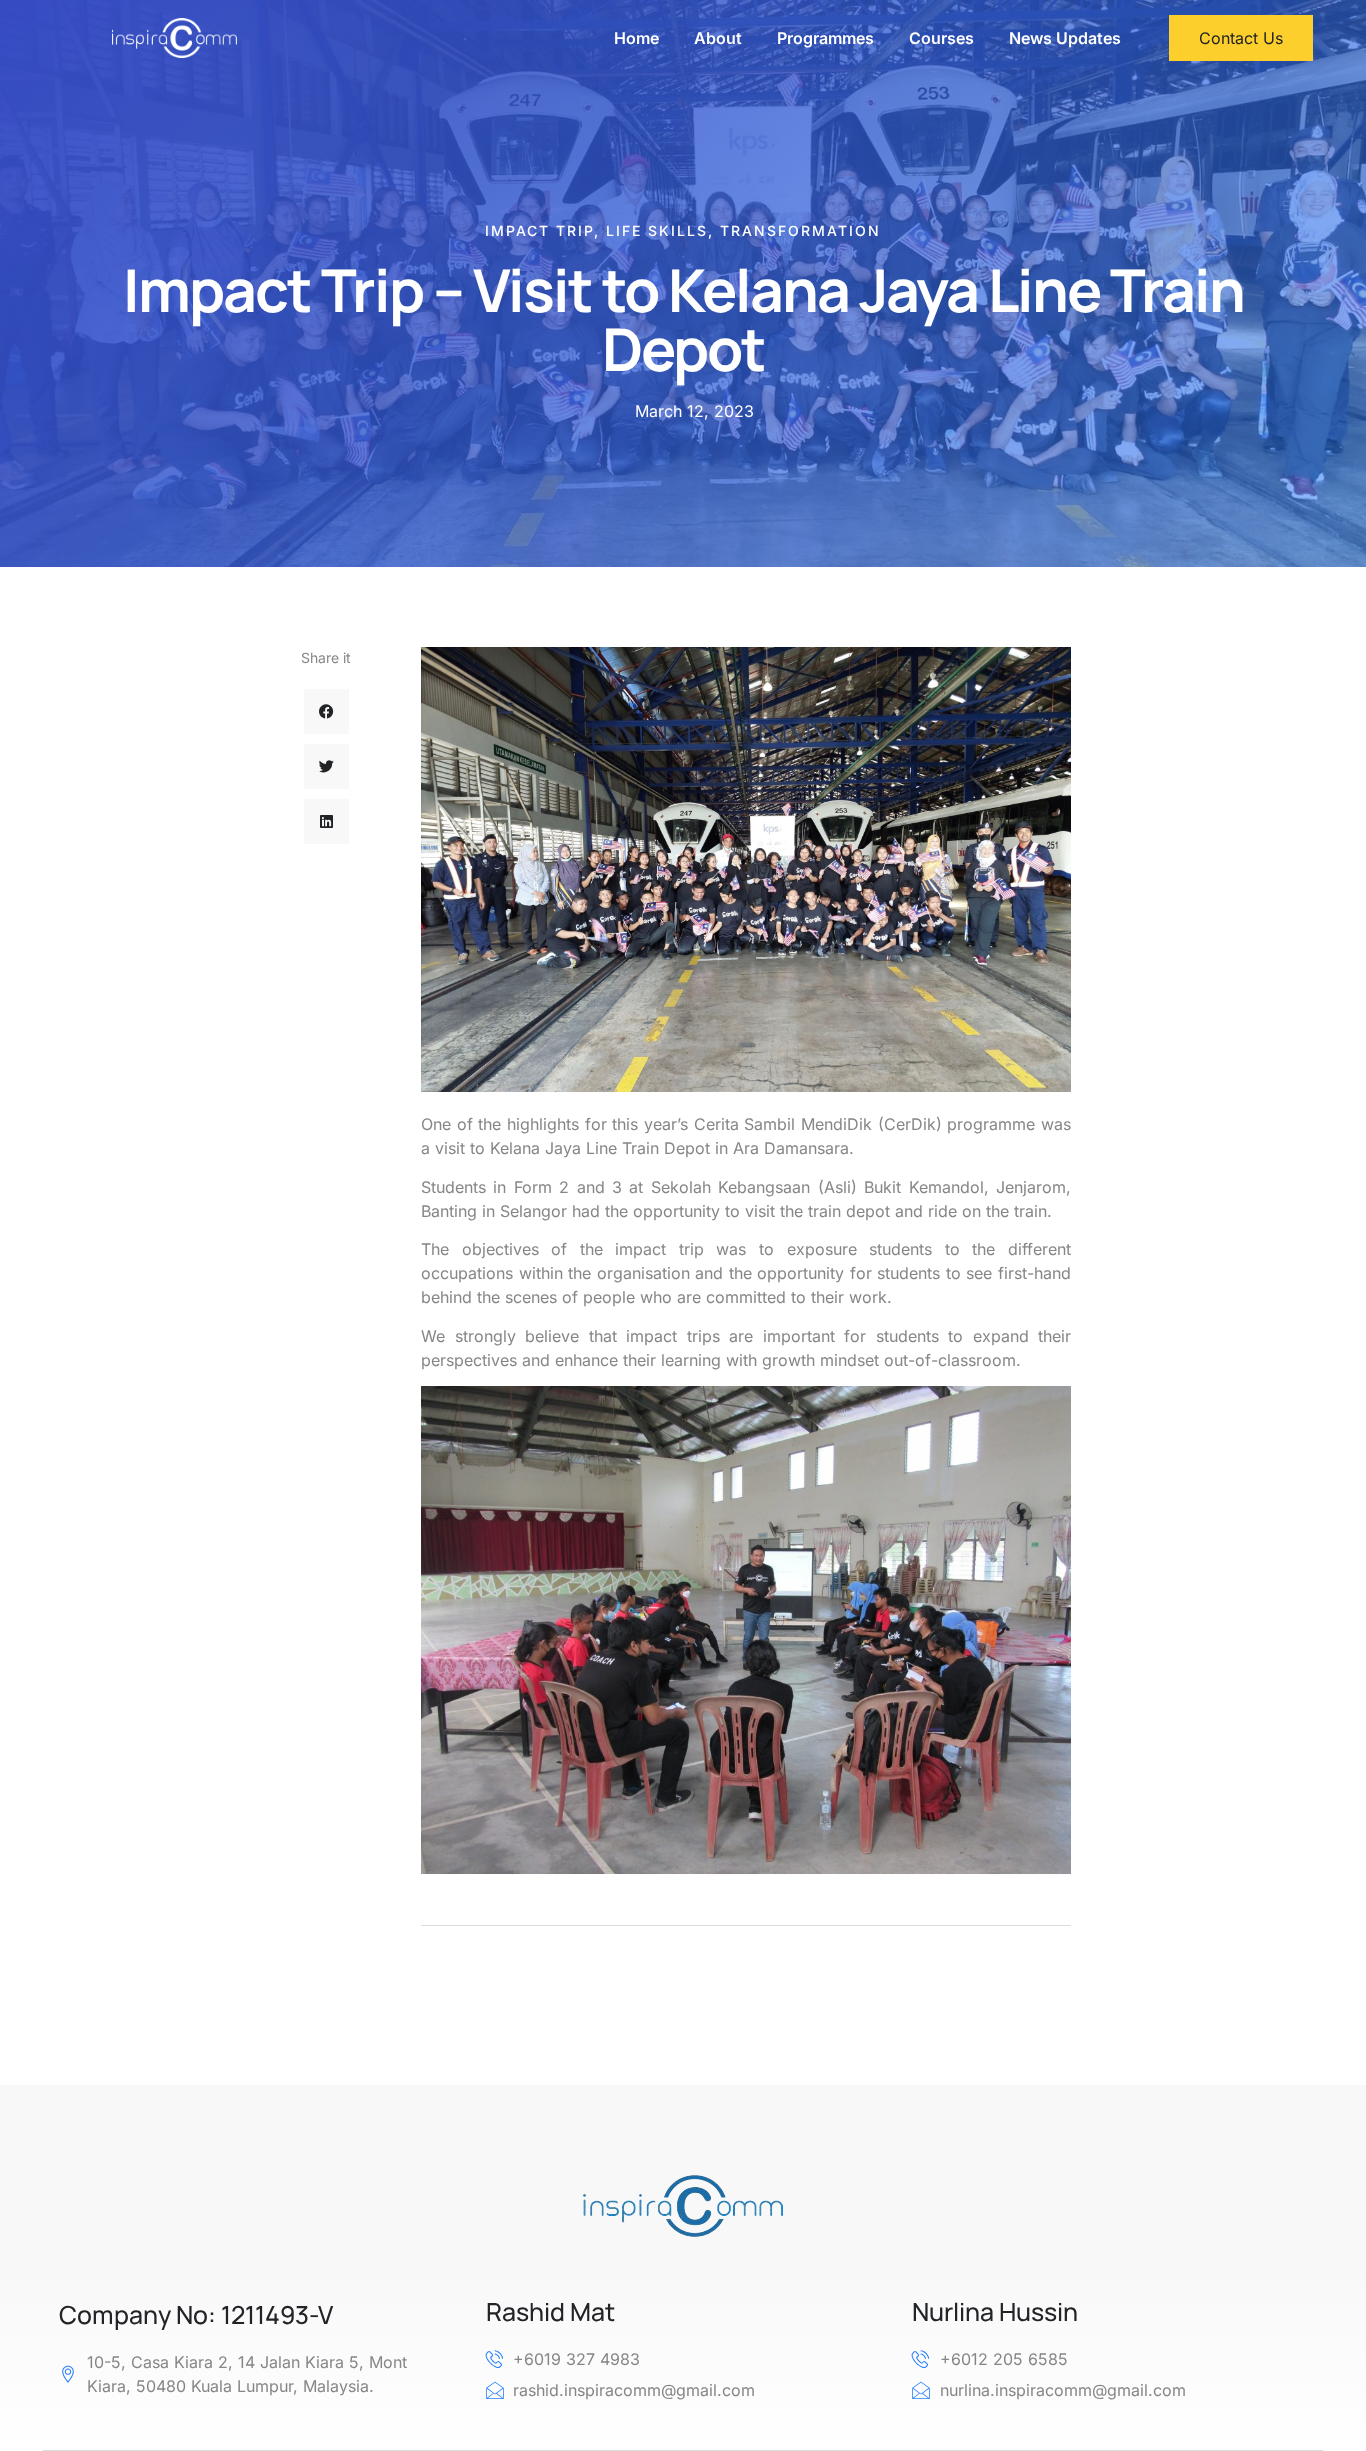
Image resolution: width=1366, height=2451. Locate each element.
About (718, 38)
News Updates (1065, 38)
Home (636, 38)
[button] (326, 711)
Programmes (825, 38)
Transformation (800, 230)
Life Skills (657, 230)
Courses (941, 38)
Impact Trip (539, 230)
